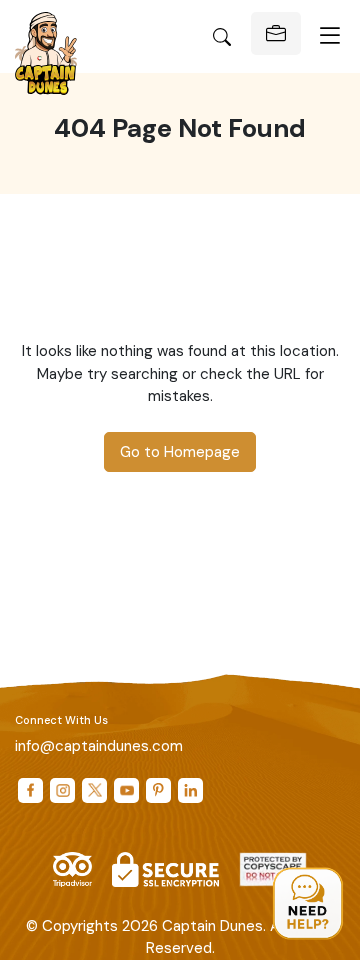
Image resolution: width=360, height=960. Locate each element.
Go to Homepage (180, 452)
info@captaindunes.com (99, 746)
